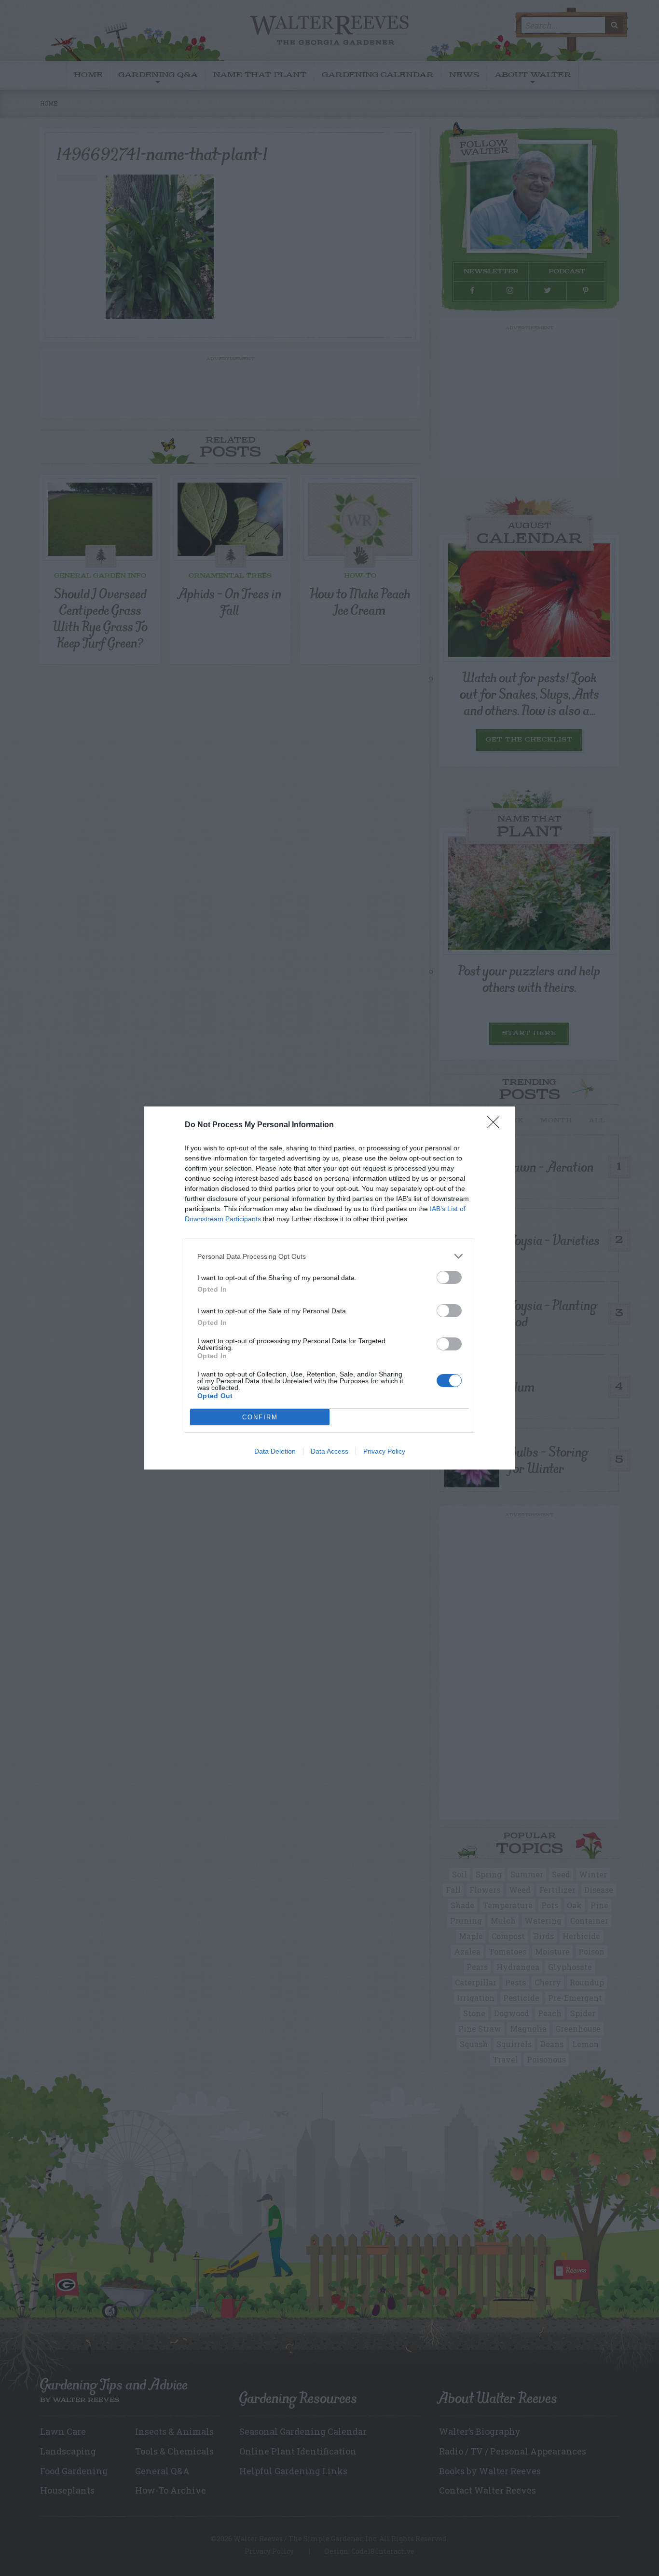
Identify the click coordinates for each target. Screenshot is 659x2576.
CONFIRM (260, 1417)
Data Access (329, 1451)
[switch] (449, 1277)
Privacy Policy (384, 1451)
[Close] (496, 1125)
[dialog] (329, 1288)
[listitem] (329, 1256)
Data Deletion (275, 1451)
